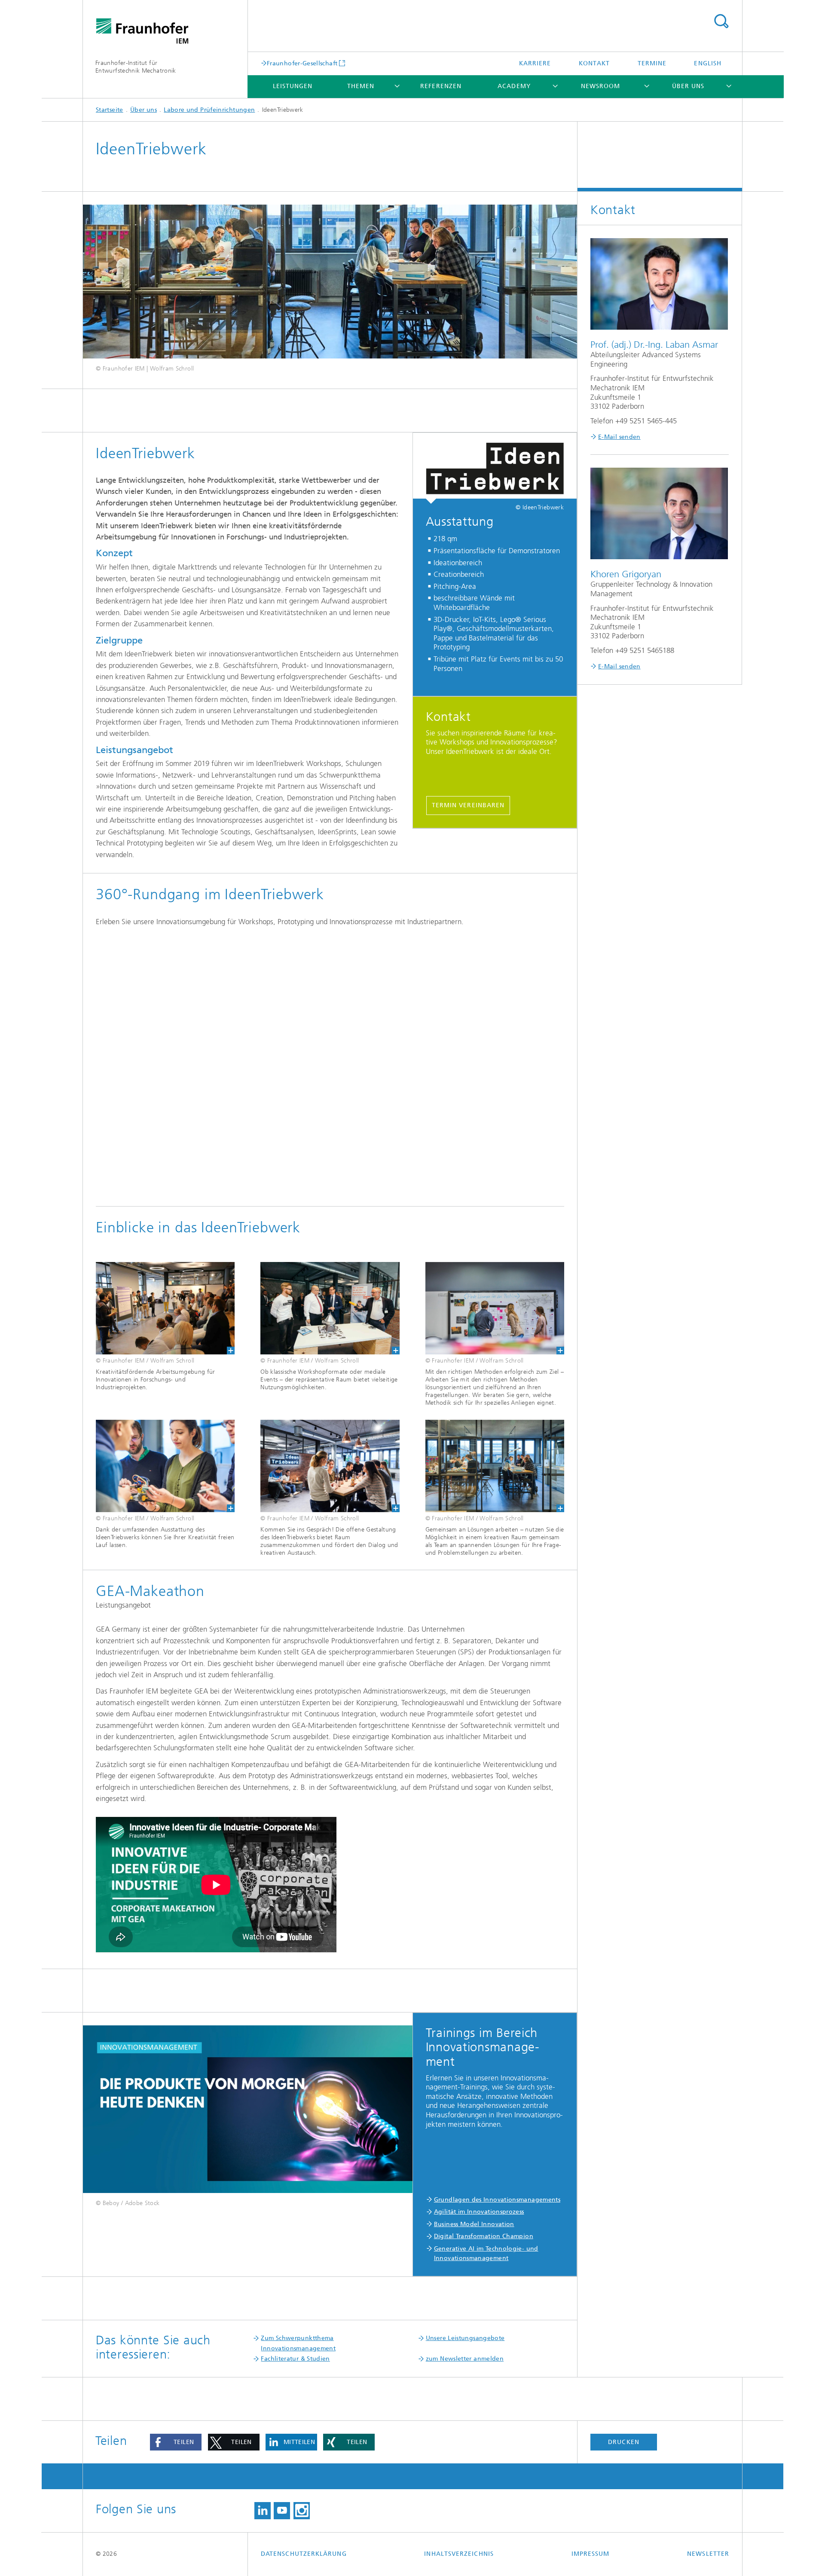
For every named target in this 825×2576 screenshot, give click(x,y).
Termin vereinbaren (468, 805)
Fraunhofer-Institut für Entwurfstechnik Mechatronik (136, 67)
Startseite (110, 110)
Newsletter (708, 2554)
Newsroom (601, 86)
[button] (176, 2442)
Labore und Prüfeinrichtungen (209, 110)
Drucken (624, 2442)
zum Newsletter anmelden (465, 2359)
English (708, 63)
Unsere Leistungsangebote (465, 2338)
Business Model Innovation (474, 2224)
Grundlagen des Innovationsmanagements (497, 2200)
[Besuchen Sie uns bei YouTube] (282, 2511)
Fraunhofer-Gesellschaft (302, 63)
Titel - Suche (721, 21)
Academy (514, 86)
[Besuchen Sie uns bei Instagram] (302, 2511)
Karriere (535, 63)
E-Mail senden (619, 437)
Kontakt (594, 63)
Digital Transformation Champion (484, 2236)
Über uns (688, 86)
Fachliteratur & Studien (295, 2359)
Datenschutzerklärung (304, 2554)
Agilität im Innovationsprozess (479, 2212)
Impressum (591, 2554)
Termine (652, 63)
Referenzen (441, 86)
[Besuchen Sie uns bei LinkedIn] (263, 2511)
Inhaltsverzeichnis (459, 2554)
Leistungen (293, 86)
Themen (361, 86)
